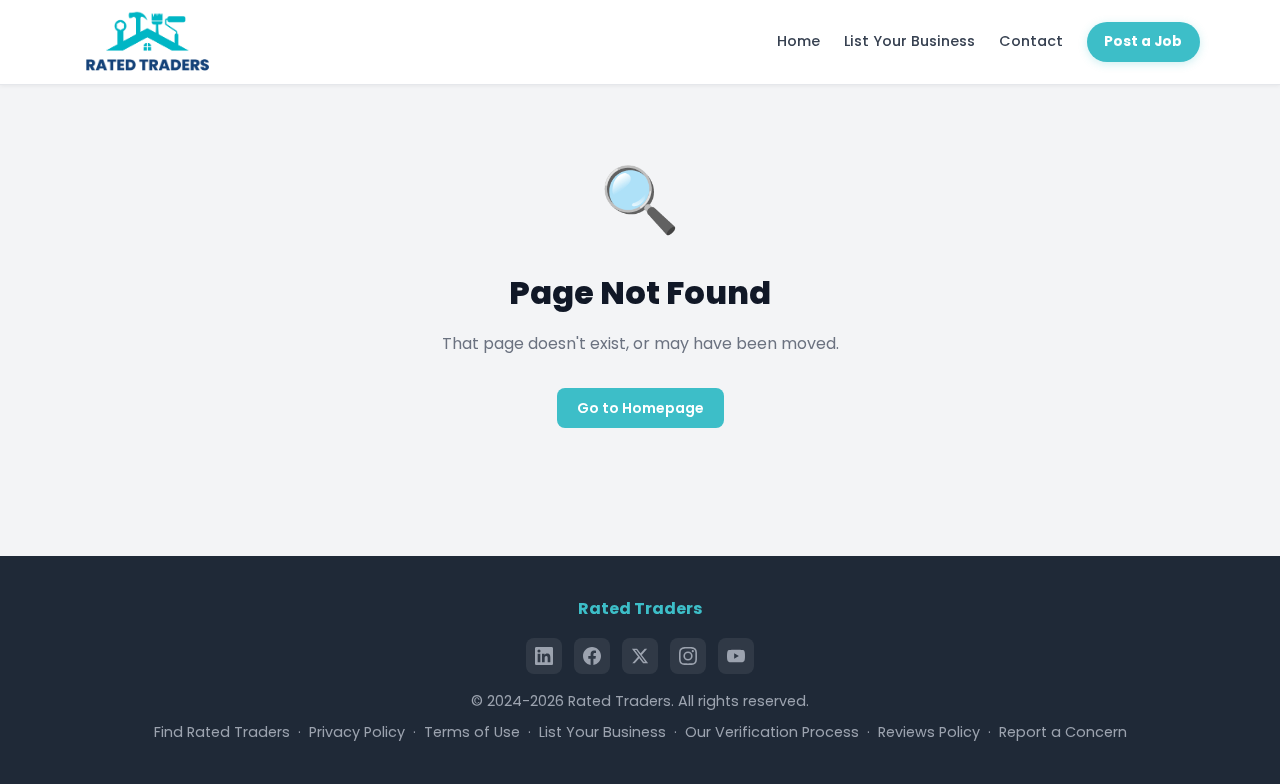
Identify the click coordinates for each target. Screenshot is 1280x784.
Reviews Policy (929, 732)
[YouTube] (736, 656)
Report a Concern (1063, 732)
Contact (1031, 41)
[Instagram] (688, 656)
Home (798, 41)
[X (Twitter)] (640, 656)
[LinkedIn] (544, 656)
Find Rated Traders (222, 732)
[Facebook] (592, 656)
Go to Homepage (640, 408)
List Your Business (909, 41)
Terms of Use (472, 732)
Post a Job (1143, 41)
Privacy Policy (357, 732)
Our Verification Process (772, 732)
